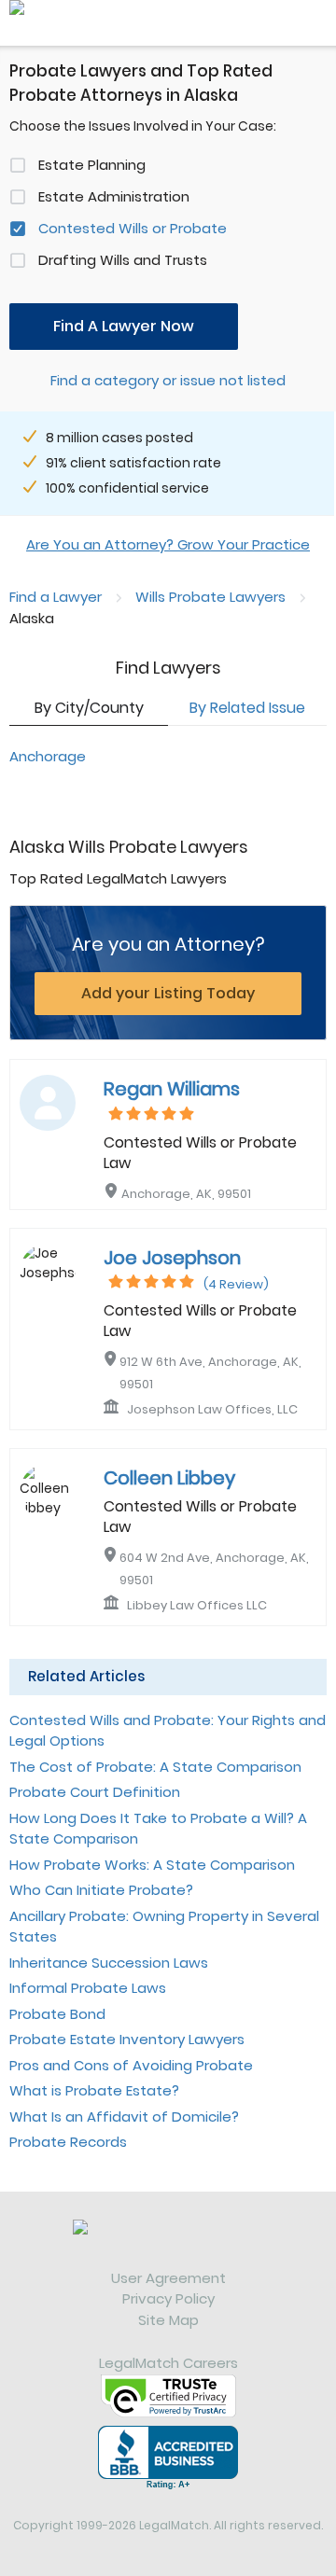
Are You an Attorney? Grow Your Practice (168, 544)
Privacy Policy (168, 2298)
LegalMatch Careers (168, 2363)
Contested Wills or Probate (133, 228)
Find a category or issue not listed (168, 380)
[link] (168, 2244)
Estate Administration (114, 196)
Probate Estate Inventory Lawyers (127, 2039)
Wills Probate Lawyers (210, 597)
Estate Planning (92, 165)
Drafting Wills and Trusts (123, 260)
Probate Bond (57, 2014)
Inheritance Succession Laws (109, 1963)
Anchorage (48, 756)
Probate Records (68, 2142)
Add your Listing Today (168, 993)
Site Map (168, 2320)
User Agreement (168, 2278)
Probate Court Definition (95, 1792)
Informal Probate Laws (88, 1988)
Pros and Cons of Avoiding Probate (131, 2065)
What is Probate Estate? (94, 2090)
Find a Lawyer (56, 597)
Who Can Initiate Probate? (101, 1890)
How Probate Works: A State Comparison (152, 1865)
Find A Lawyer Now (124, 326)
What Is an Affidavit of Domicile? (124, 2116)
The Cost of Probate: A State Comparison (155, 1767)
